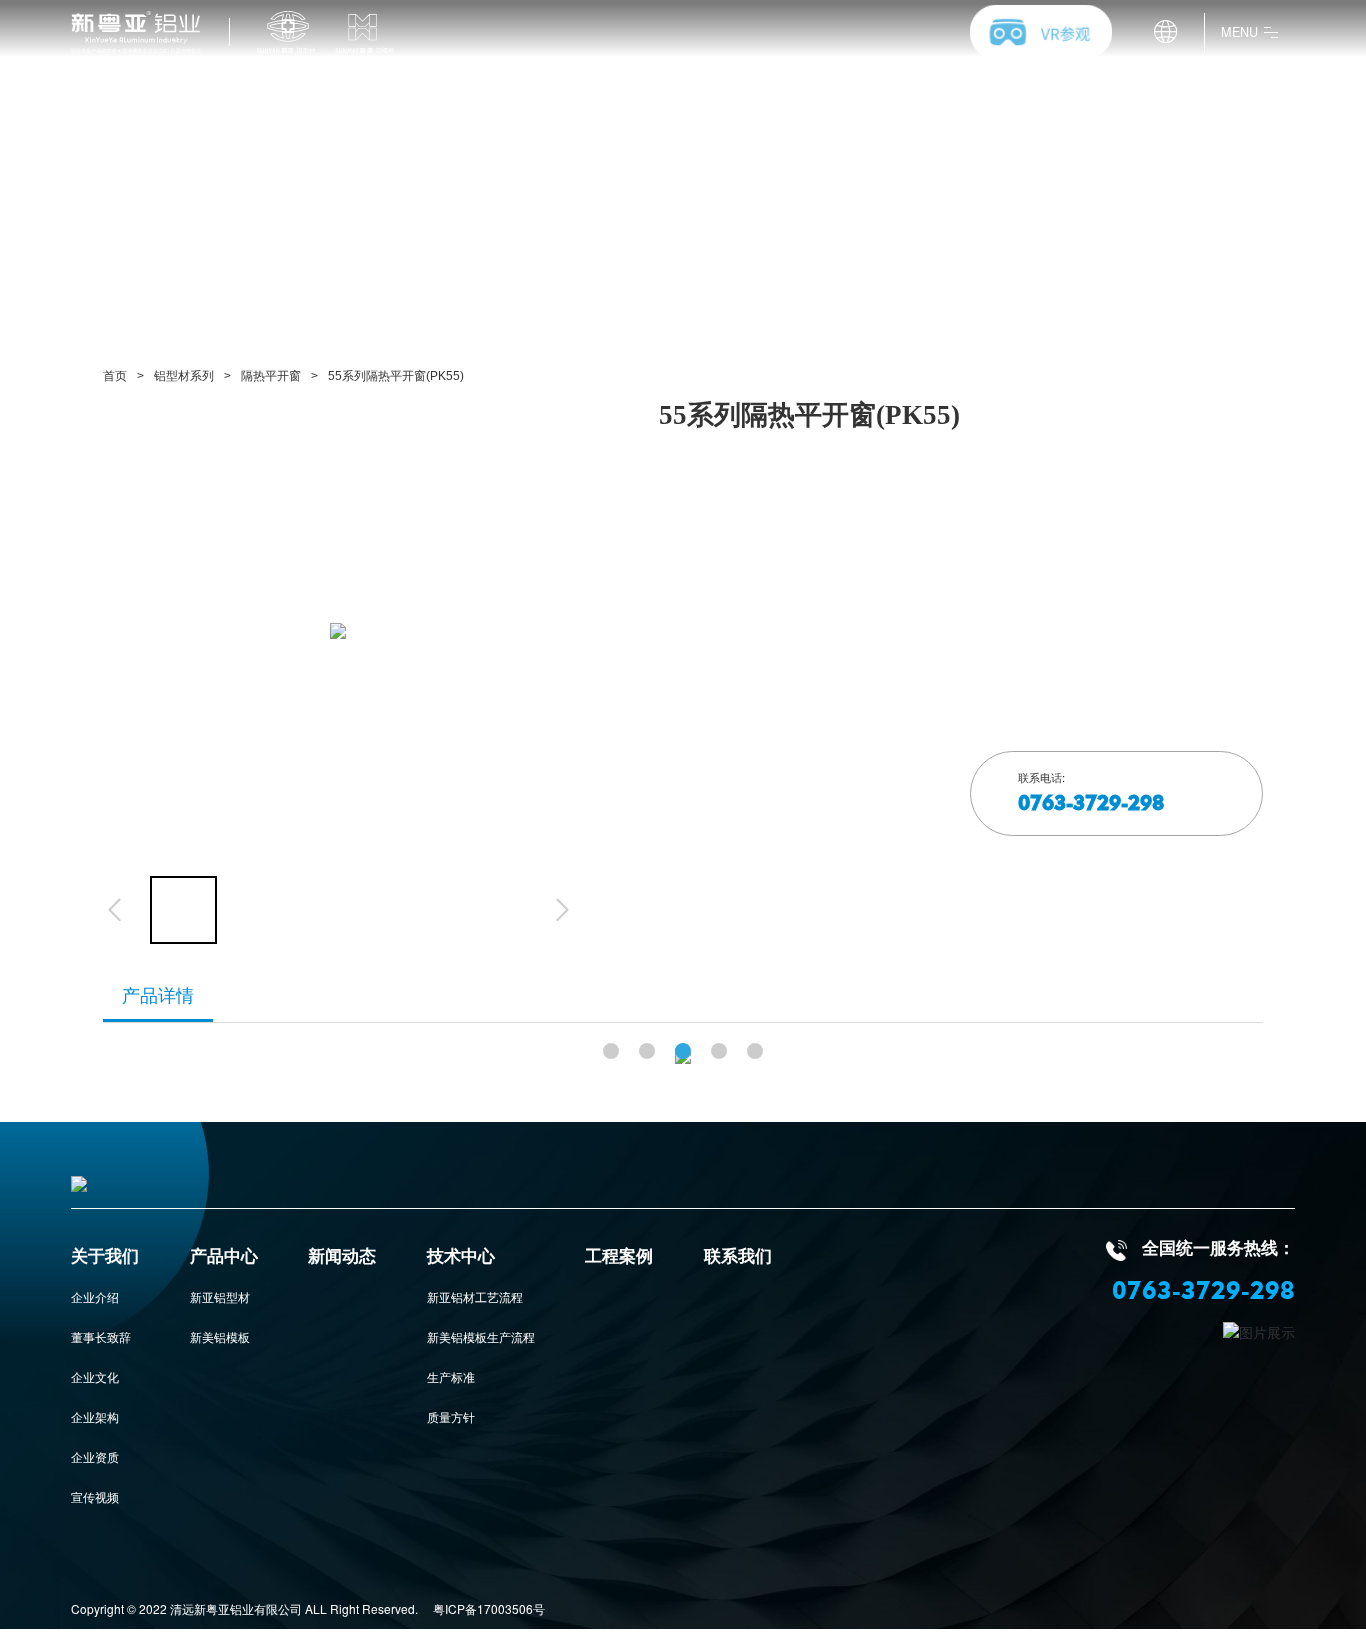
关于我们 (105, 1257)
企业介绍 (95, 1296)
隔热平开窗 (271, 376)
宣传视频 (95, 1496)
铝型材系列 (184, 376)
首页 (115, 376)
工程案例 (619, 1257)
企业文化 (95, 1376)
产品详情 (158, 996)
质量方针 (451, 1416)
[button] (611, 1051)
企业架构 (95, 1416)
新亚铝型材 (220, 1296)
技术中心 (461, 1257)
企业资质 (95, 1456)
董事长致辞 (101, 1336)
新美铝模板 (220, 1336)
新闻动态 (342, 1257)
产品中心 (224, 1257)
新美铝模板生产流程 (481, 1336)
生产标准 (451, 1376)
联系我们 (738, 1257)
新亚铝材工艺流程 (475, 1296)
